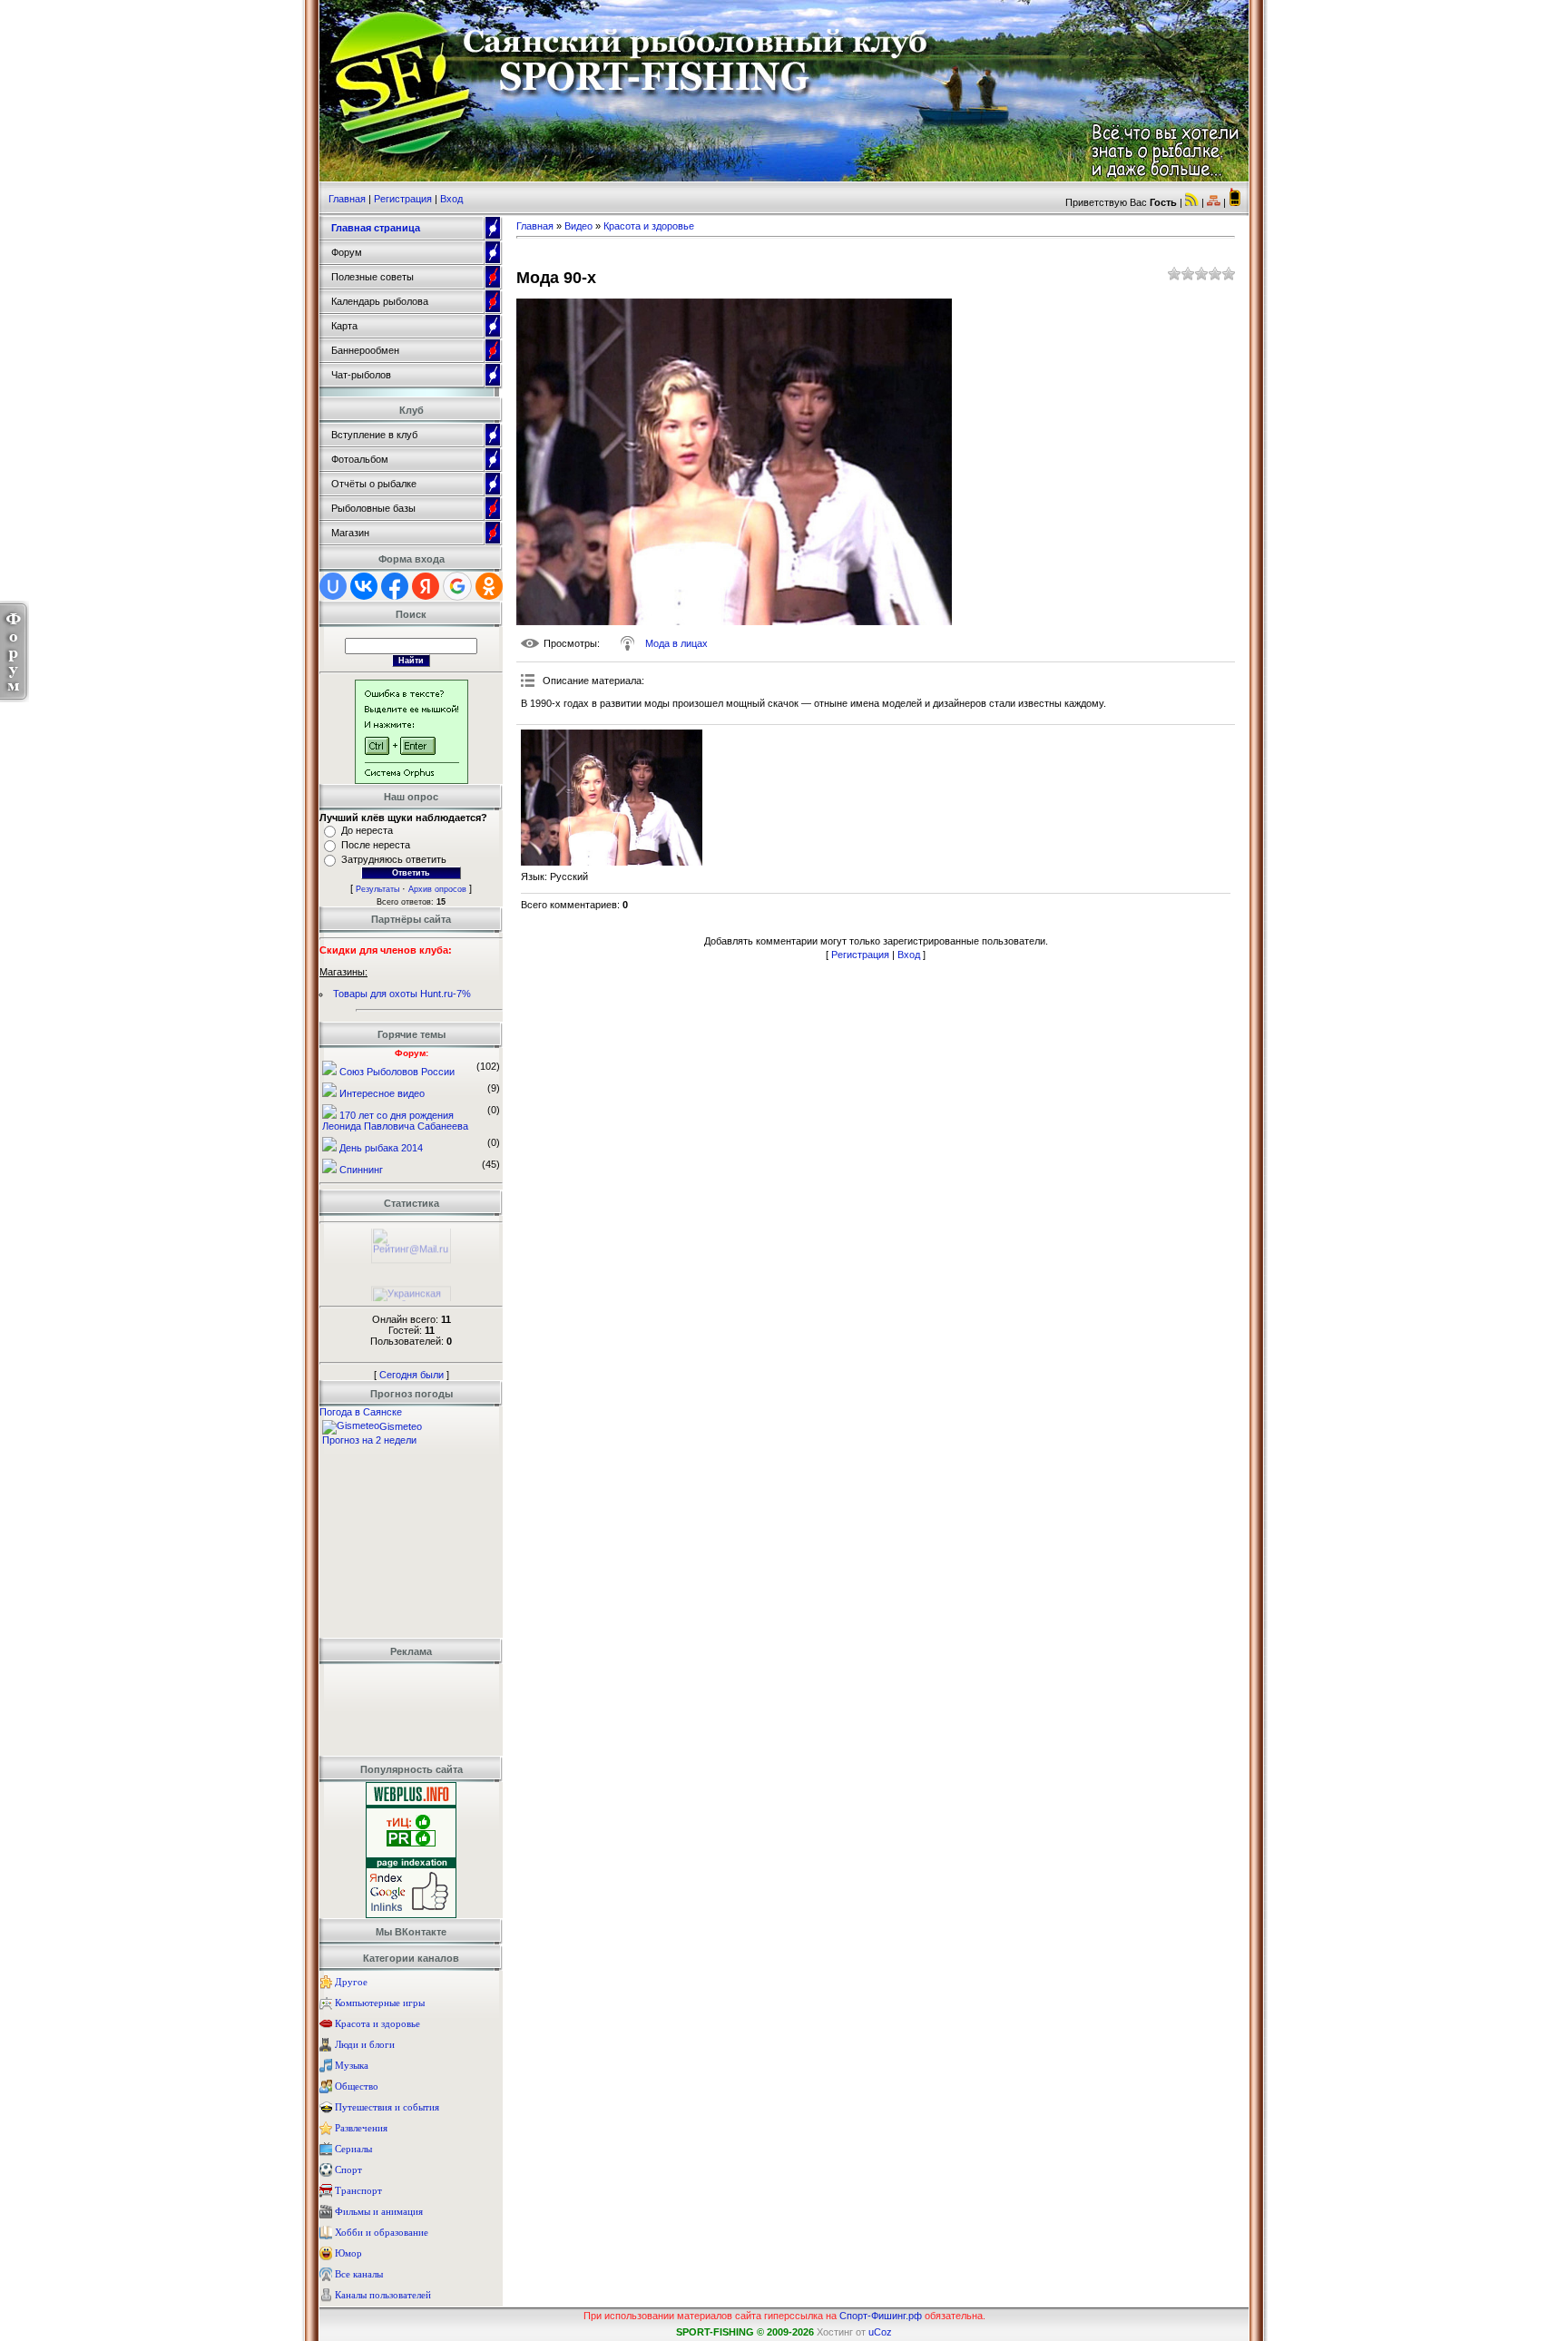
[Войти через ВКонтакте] (364, 586)
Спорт (348, 2170)
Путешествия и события (387, 2107)
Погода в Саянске (361, 1412)
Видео (578, 226)
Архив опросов (437, 889)
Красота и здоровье (377, 2023)
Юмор (348, 2253)
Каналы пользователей (383, 2295)
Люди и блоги (365, 2044)
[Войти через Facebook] (395, 586)
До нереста (367, 830)
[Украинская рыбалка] (411, 1292)
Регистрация (403, 199)
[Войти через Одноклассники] (489, 586)
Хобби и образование (382, 2232)
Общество (357, 2086)
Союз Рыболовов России (397, 1072)
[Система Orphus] (412, 780)
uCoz (880, 2332)
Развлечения (361, 2128)
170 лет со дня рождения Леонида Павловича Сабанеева (395, 1121)
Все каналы (359, 2274)
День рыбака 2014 (381, 1148)
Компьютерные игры (380, 2003)
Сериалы (353, 2149)
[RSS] (1192, 202)
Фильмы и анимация (379, 2211)
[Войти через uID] (333, 586)
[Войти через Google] (457, 586)
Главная (347, 199)
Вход (451, 199)
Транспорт (358, 2190)
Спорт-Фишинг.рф (881, 2316)
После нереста (376, 845)
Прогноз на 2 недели (369, 1440)
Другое (351, 1982)
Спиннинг (361, 1170)
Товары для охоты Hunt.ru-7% (402, 994)
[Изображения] (612, 798)
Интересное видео (382, 1093)
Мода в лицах (676, 643)
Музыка (352, 2065)
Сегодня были (412, 1375)
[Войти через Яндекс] (426, 586)
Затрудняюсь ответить (394, 859)
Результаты (377, 889)
